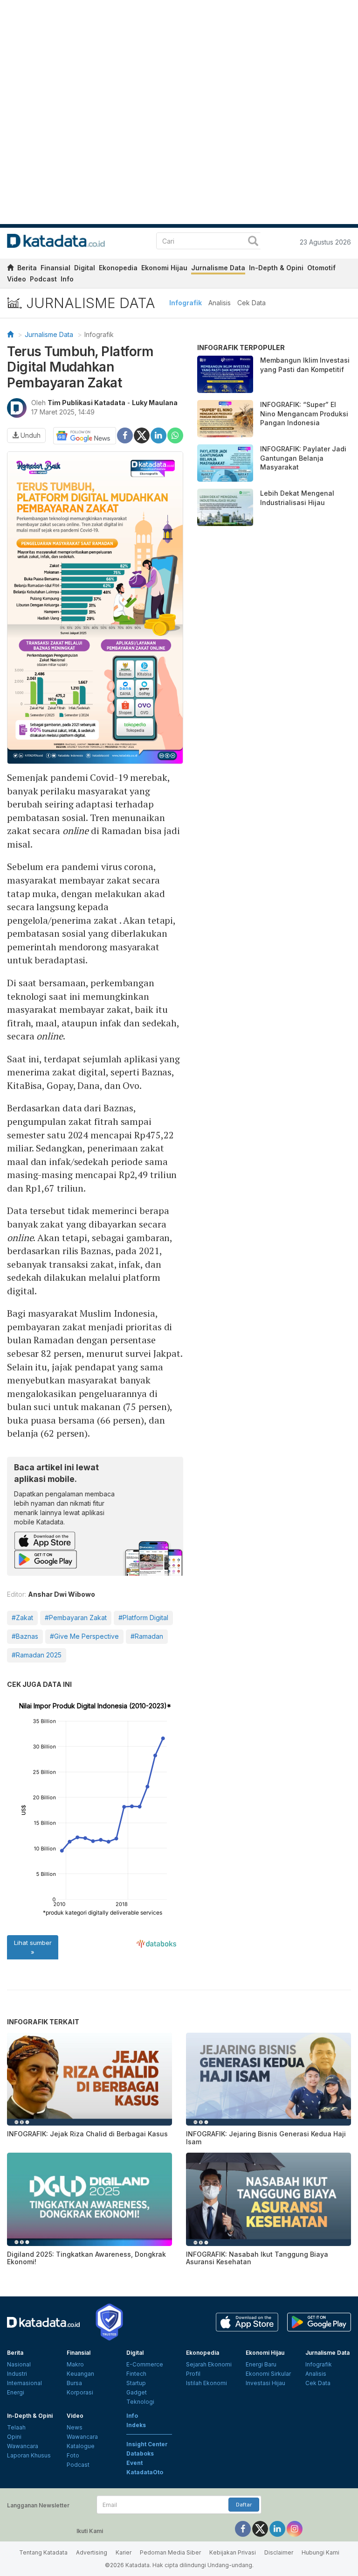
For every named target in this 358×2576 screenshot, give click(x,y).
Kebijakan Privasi (233, 2552)
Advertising (92, 2552)
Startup (136, 2383)
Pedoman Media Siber (170, 2552)
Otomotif (321, 268)
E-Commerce (145, 2364)
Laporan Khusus (29, 2455)
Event (134, 2463)
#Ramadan (147, 1636)
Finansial (55, 268)
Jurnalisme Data (218, 268)
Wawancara (23, 2446)
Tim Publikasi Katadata (86, 403)
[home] (10, 269)
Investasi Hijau (265, 2383)
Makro (75, 2364)
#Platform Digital (143, 1618)
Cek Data (251, 303)
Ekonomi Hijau (164, 268)
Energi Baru (261, 2364)
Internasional (24, 2383)
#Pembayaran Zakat (76, 1618)
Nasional (19, 2364)
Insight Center (147, 2444)
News (75, 2427)
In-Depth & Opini (276, 268)
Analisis (220, 303)
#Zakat (22, 1618)
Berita (27, 268)
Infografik (186, 303)
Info (67, 279)
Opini (14, 2437)
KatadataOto (145, 2472)
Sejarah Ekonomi (209, 2364)
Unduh (30, 435)
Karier (124, 2552)
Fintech (136, 2374)
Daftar (244, 2505)
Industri (17, 2374)
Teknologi (140, 2402)
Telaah (16, 2427)
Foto (73, 2455)
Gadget (137, 2392)
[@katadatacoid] (295, 2528)
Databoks (140, 2453)
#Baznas (25, 1636)
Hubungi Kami (320, 2552)
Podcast (43, 279)
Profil (193, 2374)
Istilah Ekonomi (207, 2383)
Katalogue (81, 2446)
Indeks (136, 2425)
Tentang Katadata (43, 2552)
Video (17, 279)
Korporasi (80, 2392)
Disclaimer (279, 2552)
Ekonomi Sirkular (268, 2374)
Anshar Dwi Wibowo (62, 1594)
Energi (16, 2392)
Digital (85, 268)
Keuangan (80, 2374)
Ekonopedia (118, 268)
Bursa (74, 2383)
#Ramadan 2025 (37, 1655)
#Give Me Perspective (84, 1636)
